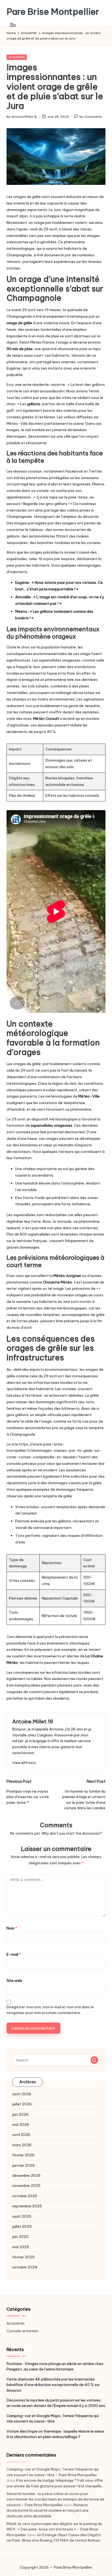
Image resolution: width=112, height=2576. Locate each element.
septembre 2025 (27, 2206)
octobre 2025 (25, 2196)
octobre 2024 (25, 2267)
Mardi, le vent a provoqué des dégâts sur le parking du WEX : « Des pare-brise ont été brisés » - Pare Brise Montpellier (54, 2529)
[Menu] (13, 25)
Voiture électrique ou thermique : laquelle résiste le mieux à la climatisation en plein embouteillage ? (55, 2434)
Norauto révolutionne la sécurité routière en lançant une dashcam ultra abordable (48, 2510)
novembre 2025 (26, 2186)
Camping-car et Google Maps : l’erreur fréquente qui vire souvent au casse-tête (53, 2418)
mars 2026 (22, 2145)
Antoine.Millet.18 (33, 1721)
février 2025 (23, 2257)
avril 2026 (21, 2135)
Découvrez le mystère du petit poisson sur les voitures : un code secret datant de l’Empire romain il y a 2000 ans (56, 2403)
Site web (14, 1980)
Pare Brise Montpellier (53, 12)
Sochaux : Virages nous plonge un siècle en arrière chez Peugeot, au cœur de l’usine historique (55, 2366)
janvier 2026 (24, 2165)
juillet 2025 (22, 2226)
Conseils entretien (22, 2331)
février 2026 (23, 2155)
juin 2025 (20, 2237)
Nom (12, 1928)
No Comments (91, 117)
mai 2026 (21, 2124)
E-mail (14, 1954)
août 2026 (22, 2094)
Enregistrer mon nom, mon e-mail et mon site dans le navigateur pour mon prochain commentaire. (50, 2010)
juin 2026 (20, 2114)
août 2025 (22, 2216)
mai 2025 (21, 2247)
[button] (24, 1763)
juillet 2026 (22, 2104)
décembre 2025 (26, 2175)
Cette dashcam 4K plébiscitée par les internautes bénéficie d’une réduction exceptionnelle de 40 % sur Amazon (53, 2385)
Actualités (17, 57)
